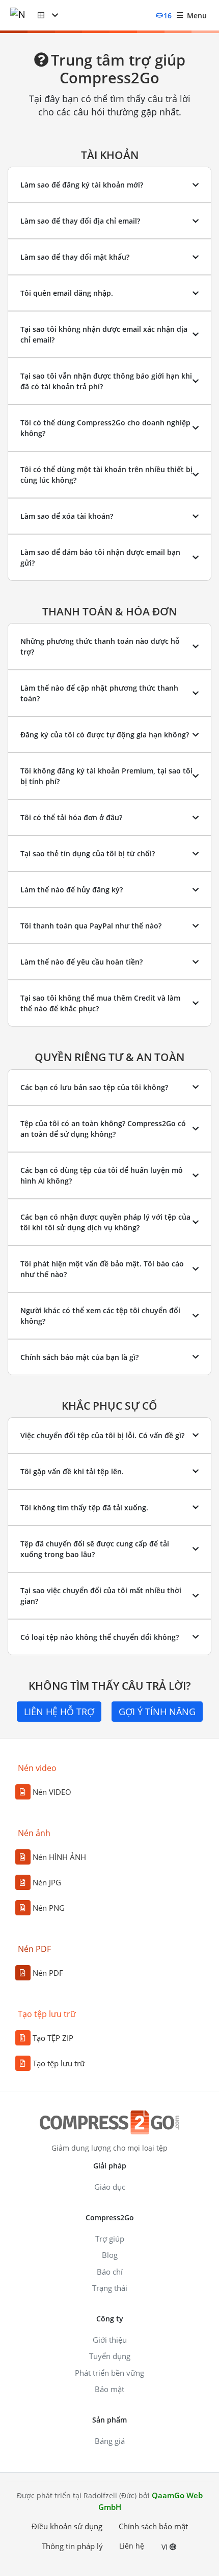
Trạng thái (110, 2288)
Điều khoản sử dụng (67, 2526)
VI (166, 2547)
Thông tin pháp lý (72, 2546)
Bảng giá (110, 2441)
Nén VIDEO (52, 1792)
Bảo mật (109, 2389)
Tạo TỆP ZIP (53, 2038)
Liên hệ (132, 2546)
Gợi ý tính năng (157, 1712)
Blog (110, 2255)
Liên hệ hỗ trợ (59, 1712)
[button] (48, 15)
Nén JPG (47, 1882)
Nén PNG (49, 1908)
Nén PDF (48, 1973)
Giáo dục (110, 2187)
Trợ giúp (110, 2239)
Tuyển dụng (110, 2356)
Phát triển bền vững (109, 2373)
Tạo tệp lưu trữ (59, 2063)
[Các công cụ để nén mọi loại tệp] (24, 15)
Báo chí (110, 2272)
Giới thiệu (110, 2340)
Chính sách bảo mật (153, 2526)
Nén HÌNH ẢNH (59, 1857)
